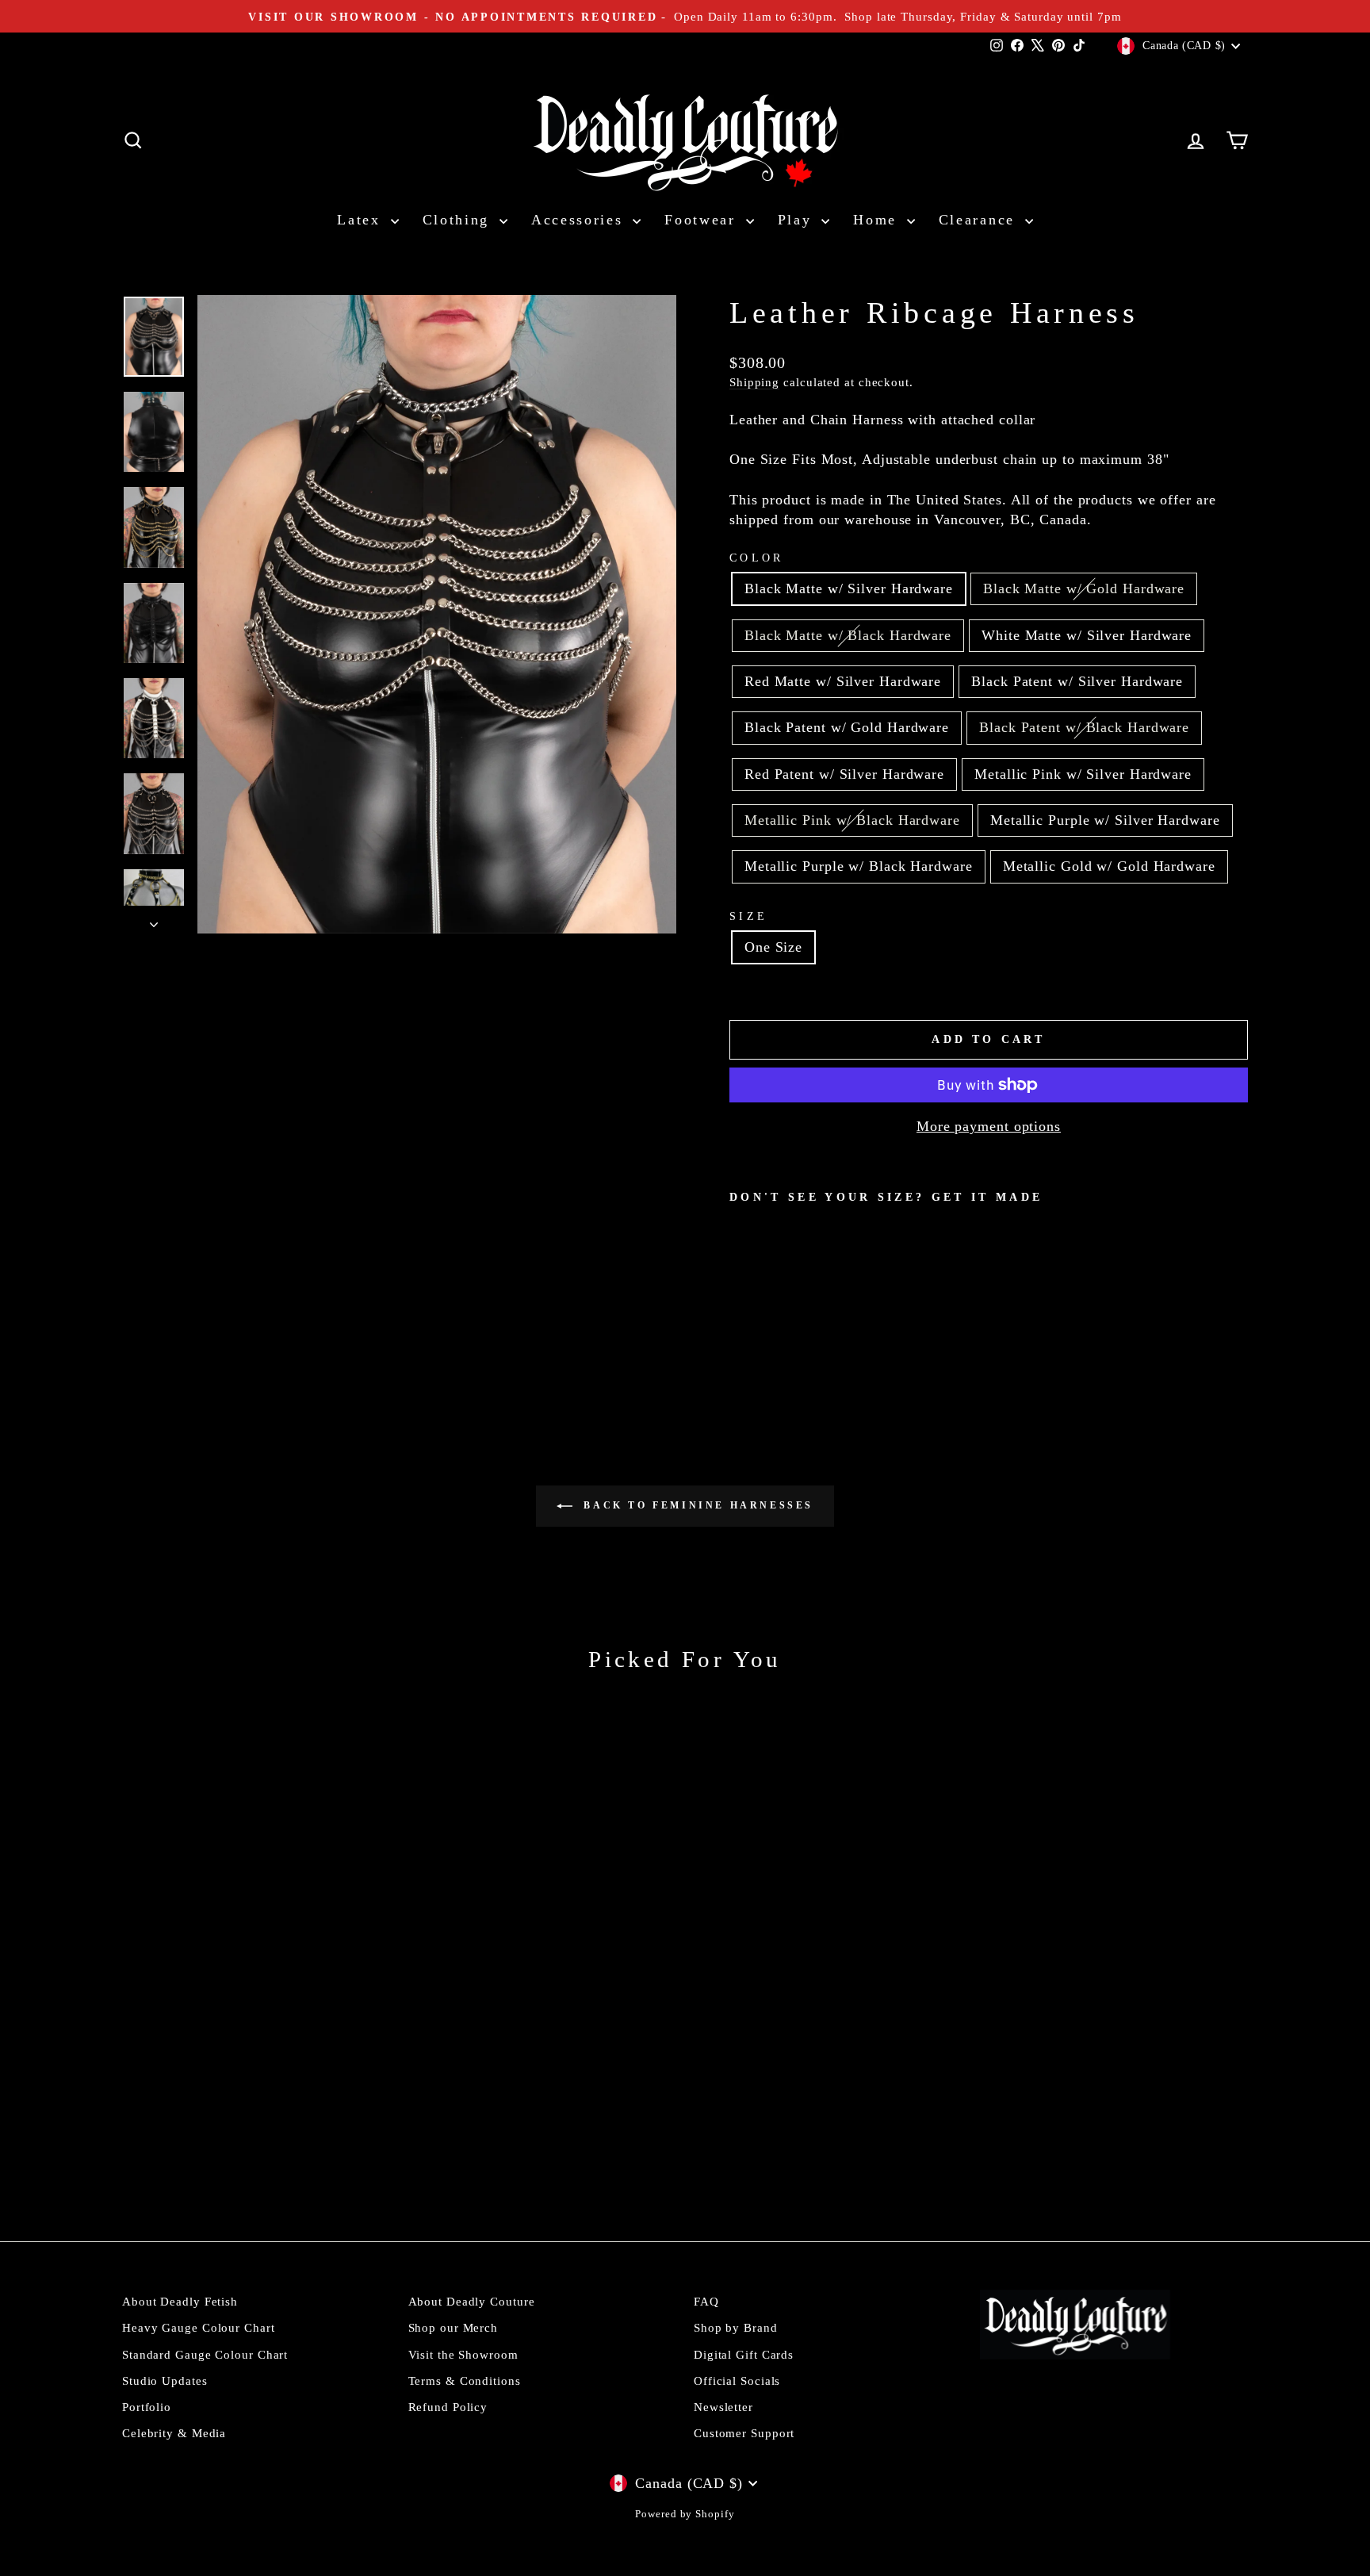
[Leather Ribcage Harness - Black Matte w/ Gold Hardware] (762, 1319)
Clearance (980, 220)
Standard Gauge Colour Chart (205, 2354)
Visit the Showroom (463, 2354)
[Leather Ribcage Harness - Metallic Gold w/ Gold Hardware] (762, 1337)
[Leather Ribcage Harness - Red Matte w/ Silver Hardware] (826, 1319)
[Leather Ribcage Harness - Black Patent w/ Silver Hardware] (847, 1319)
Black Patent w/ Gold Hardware (847, 727)
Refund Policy (448, 2407)
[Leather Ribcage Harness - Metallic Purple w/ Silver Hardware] (976, 1319)
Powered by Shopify (685, 2514)
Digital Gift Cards (744, 2354)
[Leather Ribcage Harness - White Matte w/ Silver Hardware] (804, 1319)
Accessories (580, 220)
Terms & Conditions (465, 2380)
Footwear (703, 220)
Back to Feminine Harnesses (696, 1505)
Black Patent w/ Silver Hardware (1077, 681)
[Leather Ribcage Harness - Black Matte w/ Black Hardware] (783, 1319)
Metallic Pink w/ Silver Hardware (1083, 774)
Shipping (754, 382)
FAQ (706, 2301)
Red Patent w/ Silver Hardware (844, 774)
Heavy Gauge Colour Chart (199, 2327)
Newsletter (723, 2407)
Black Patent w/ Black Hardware (1084, 727)
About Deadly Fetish (180, 2301)
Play (798, 220)
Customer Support (744, 2433)
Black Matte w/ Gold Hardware (1084, 588)
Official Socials (737, 2380)
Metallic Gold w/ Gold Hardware (1109, 866)
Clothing (459, 220)
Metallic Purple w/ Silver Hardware (1105, 820)
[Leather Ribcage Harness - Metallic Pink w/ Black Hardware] (954, 1319)
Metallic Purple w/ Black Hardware (859, 866)
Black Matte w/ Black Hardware (848, 635)
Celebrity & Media (174, 2433)
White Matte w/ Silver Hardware (1087, 635)
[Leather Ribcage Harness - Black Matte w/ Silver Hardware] (740, 1319)
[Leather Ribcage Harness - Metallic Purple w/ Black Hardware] (740, 1337)
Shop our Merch (453, 2327)
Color (757, 558)
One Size (773, 947)
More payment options (989, 1126)
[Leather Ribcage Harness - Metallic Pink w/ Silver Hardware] (933, 1319)
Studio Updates (165, 2380)
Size (748, 916)
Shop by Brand (736, 2327)
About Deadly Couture (472, 2301)
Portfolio (147, 2407)
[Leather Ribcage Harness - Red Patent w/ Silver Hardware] (911, 1319)
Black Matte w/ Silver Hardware (849, 588)
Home (878, 220)
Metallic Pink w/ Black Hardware (852, 820)
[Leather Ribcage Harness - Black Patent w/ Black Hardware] (890, 1319)
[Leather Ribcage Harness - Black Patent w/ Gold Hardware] (869, 1319)
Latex (362, 220)
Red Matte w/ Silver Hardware (843, 681)
